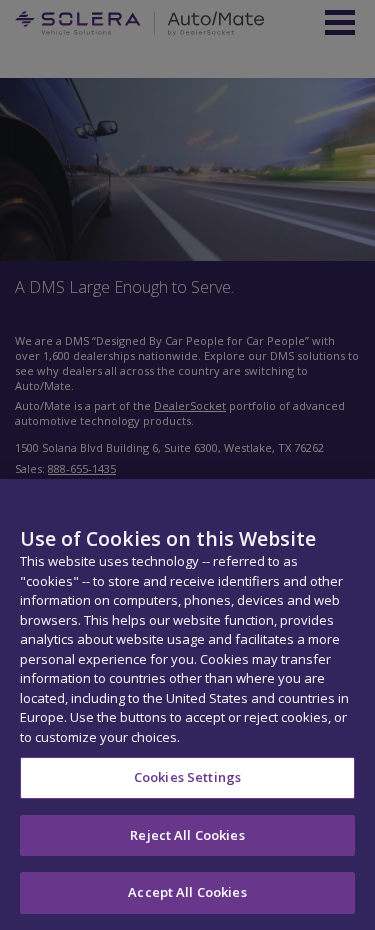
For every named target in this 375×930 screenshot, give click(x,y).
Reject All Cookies (187, 835)
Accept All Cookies (187, 892)
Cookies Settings (187, 777)
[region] (187, 704)
